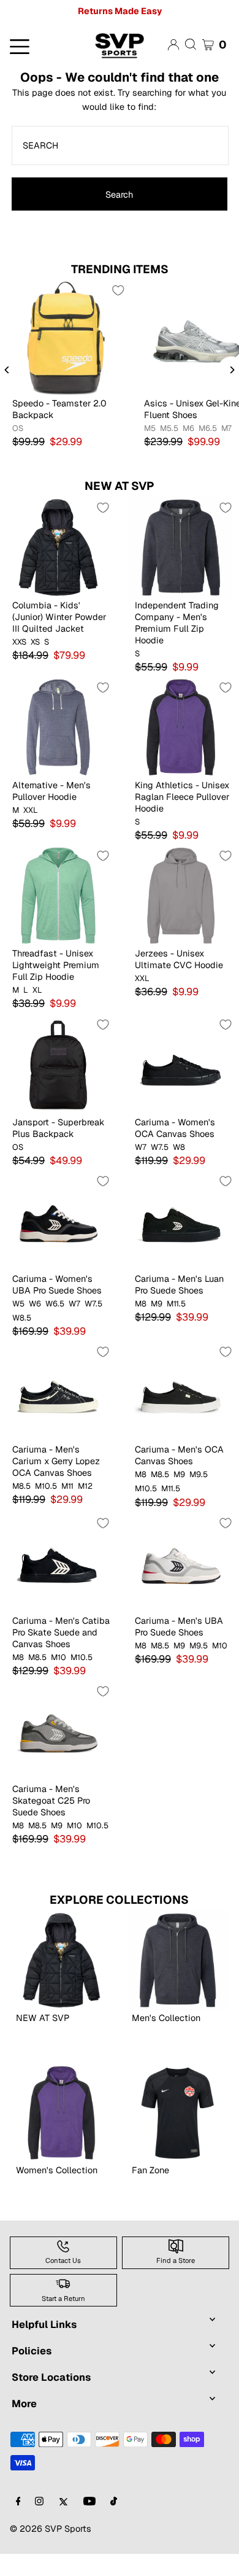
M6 (188, 429)
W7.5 (160, 1147)
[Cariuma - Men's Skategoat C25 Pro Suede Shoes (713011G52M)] (58, 1731)
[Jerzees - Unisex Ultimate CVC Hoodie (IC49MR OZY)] (181, 895)
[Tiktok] (114, 2502)
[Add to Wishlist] (118, 290)
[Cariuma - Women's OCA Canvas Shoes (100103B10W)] (181, 1064)
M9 (157, 1304)
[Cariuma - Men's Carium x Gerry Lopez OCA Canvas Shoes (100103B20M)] (58, 1391)
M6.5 (208, 429)
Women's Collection (57, 2170)
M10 (59, 1658)
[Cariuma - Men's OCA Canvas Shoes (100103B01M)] (181, 1391)
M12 (85, 1486)
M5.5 (169, 429)
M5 (150, 429)
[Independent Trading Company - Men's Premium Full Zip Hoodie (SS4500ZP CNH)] (181, 547)
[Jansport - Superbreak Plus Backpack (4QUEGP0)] (58, 1064)
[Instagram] (39, 2502)
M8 (141, 1304)
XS (35, 642)
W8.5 (22, 1318)
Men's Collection (166, 2018)
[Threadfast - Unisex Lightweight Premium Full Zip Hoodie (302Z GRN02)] (58, 895)
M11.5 (176, 1304)
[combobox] (120, 145)
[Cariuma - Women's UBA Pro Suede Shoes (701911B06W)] (58, 1220)
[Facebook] (18, 2502)
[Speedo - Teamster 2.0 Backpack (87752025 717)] (66, 337)
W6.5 (55, 1304)
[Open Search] (191, 44)
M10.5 (46, 1486)
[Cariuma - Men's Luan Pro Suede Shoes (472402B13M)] (181, 1220)
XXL (31, 810)
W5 (18, 1304)
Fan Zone (150, 2170)
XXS (19, 642)
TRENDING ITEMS (120, 269)
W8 (179, 1147)
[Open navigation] (40, 45)
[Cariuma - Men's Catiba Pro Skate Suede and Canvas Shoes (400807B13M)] (58, 1562)
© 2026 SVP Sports (51, 2528)
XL (37, 990)
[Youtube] (89, 2502)
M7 (226, 429)
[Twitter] (63, 2502)
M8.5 (21, 1486)
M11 (67, 1486)
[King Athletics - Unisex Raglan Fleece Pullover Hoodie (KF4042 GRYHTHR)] (181, 727)
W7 (141, 1147)
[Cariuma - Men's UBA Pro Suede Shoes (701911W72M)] (181, 1562)
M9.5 (199, 1475)
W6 (35, 1304)
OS (18, 429)
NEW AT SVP (120, 486)
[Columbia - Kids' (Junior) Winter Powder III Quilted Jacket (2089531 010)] (58, 547)
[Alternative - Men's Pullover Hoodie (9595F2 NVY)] (58, 727)
